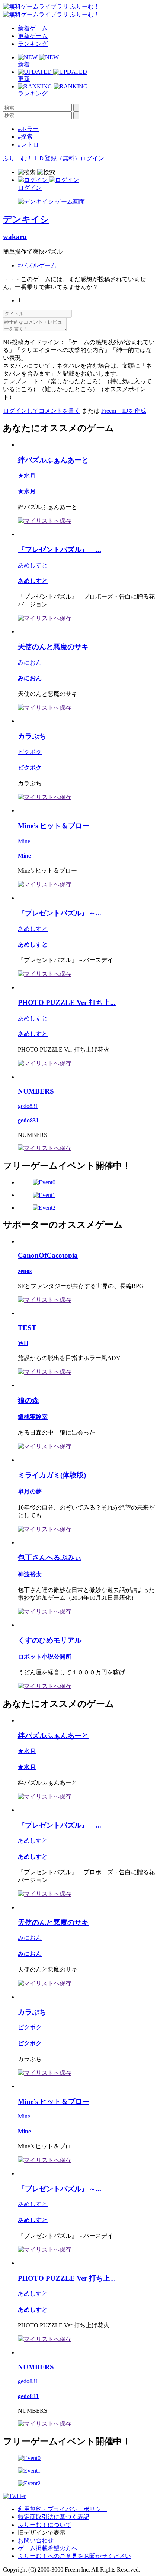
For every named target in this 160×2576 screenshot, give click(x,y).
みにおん (30, 662)
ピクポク (30, 752)
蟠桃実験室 (33, 1417)
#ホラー (28, 129)
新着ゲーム (33, 28)
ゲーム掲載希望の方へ (48, 2548)
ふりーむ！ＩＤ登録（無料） (42, 158)
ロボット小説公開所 (45, 1657)
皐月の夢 (30, 1491)
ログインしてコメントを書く (42, 411)
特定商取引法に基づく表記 (54, 2517)
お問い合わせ (36, 2540)
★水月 (27, 476)
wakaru (15, 237)
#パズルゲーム (37, 265)
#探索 (25, 137)
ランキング (33, 44)
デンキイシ (26, 219)
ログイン (92, 158)
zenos (25, 1271)
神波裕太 (30, 1574)
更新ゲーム (33, 36)
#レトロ (28, 144)
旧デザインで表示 (42, 2533)
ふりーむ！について (45, 2525)
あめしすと (33, 565)
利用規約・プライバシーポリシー (63, 2509)
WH (23, 1343)
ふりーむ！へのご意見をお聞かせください (74, 2556)
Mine (24, 841)
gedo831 (28, 1106)
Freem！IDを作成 (124, 411)
